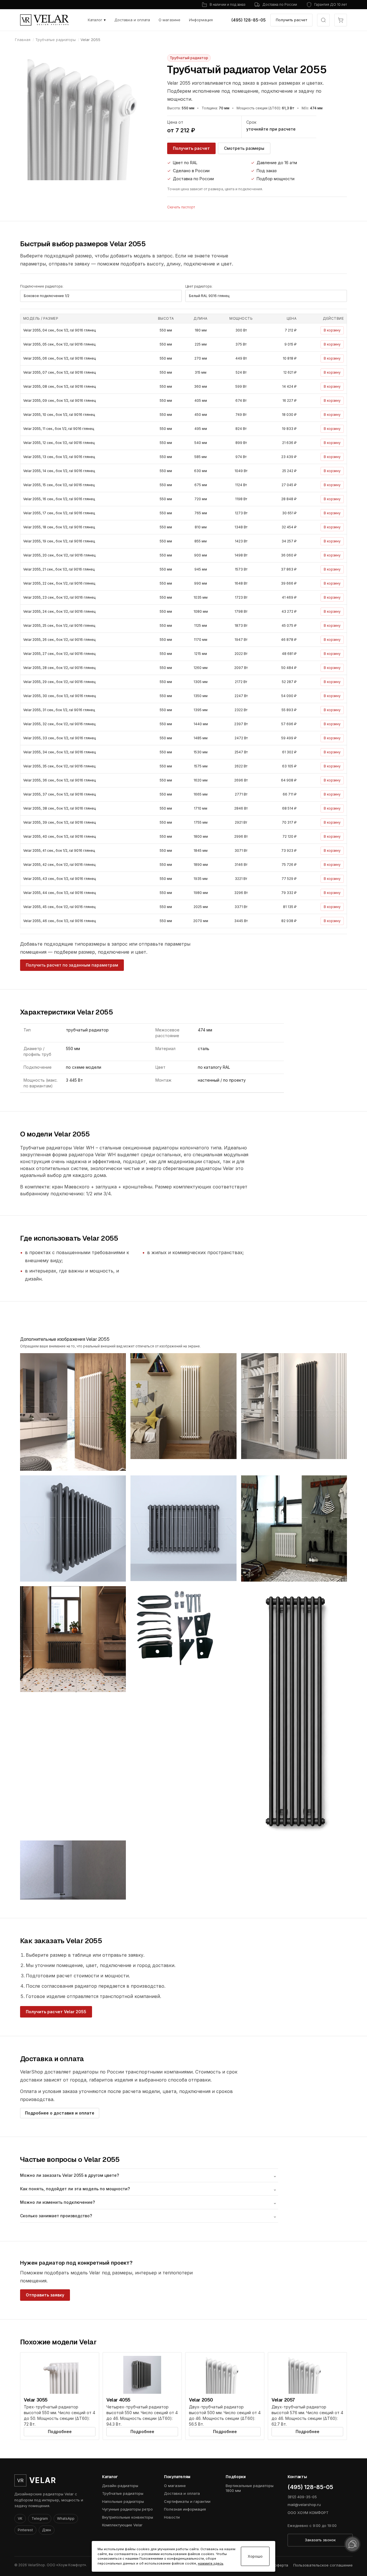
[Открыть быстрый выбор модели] (323, 20)
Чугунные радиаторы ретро (127, 2509)
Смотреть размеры (244, 148)
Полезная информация (185, 2509)
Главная (23, 40)
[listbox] (101, 296)
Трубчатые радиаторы (55, 40)
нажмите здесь (211, 2563)
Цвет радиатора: (199, 286)
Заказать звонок (320, 2540)
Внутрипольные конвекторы (128, 2517)
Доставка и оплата (132, 20)
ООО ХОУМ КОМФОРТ (308, 2513)
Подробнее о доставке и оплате (60, 2113)
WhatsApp (66, 2518)
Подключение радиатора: (42, 286)
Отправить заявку (45, 2295)
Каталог (97, 20)
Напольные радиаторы (123, 2501)
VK (20, 2518)
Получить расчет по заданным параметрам (72, 965)
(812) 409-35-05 (302, 2497)
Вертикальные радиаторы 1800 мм (250, 2488)
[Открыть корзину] (341, 20)
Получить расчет (291, 20)
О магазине (169, 20)
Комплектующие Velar (122, 2525)
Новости (172, 2517)
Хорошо (255, 2556)
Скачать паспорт (181, 207)
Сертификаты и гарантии (187, 2501)
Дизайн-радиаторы (120, 2486)
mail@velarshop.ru (304, 2505)
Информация (201, 20)
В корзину (332, 330)
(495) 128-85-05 (249, 20)
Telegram (40, 2518)
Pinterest (25, 2530)
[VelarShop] (44, 20)
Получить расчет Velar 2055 (56, 2012)
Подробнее (60, 2432)
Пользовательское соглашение (323, 2565)
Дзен (47, 2530)
